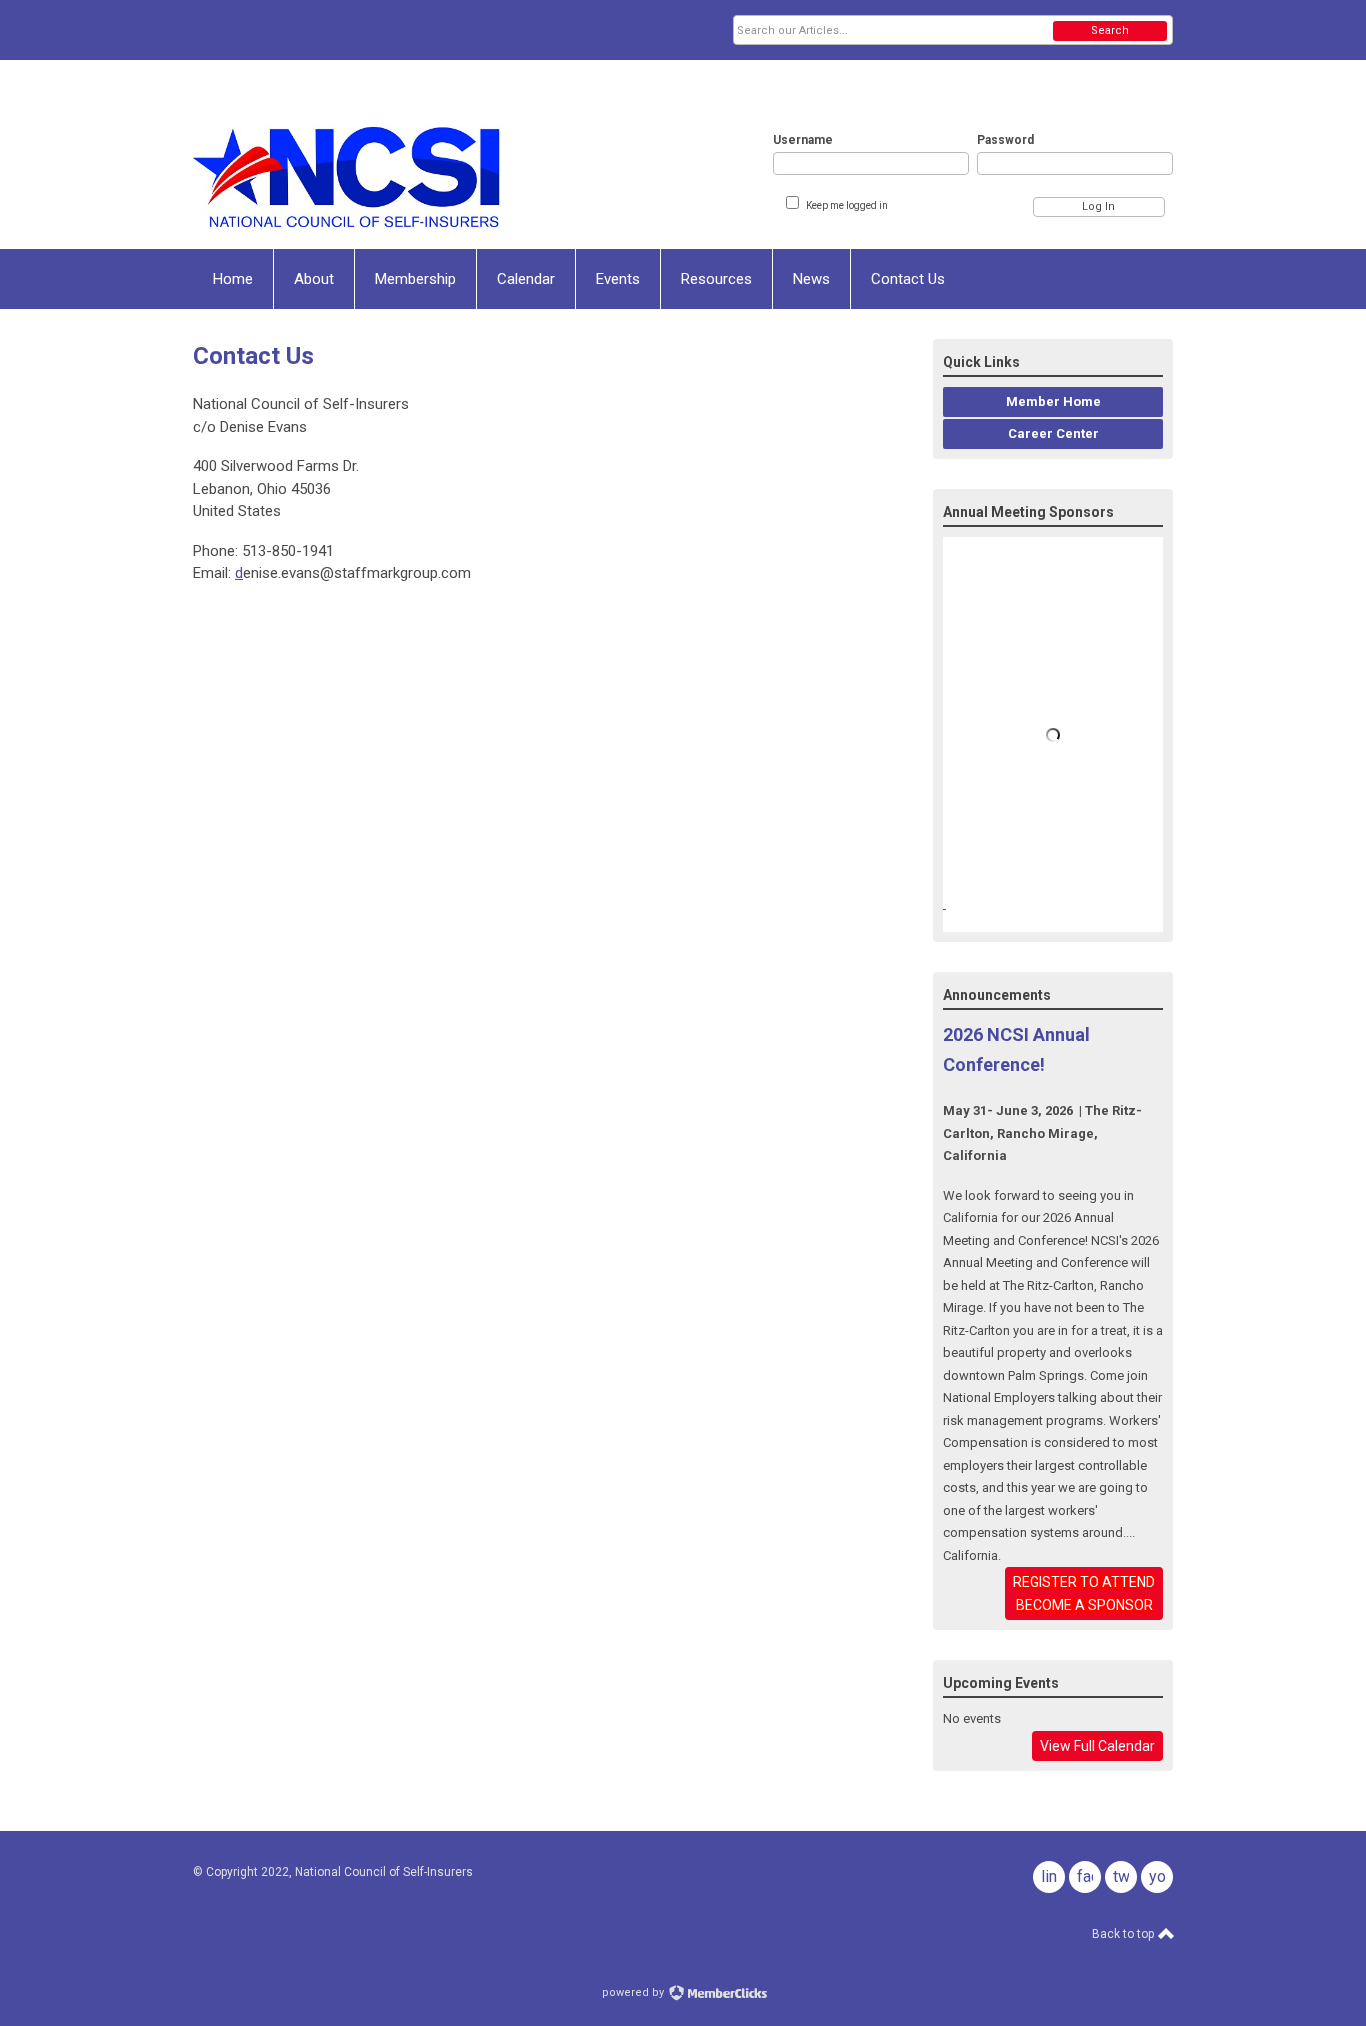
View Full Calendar (1097, 1746)
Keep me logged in (847, 205)
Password (1005, 140)
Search (1110, 30)
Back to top (1124, 1934)
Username (803, 140)
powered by (634, 1992)
